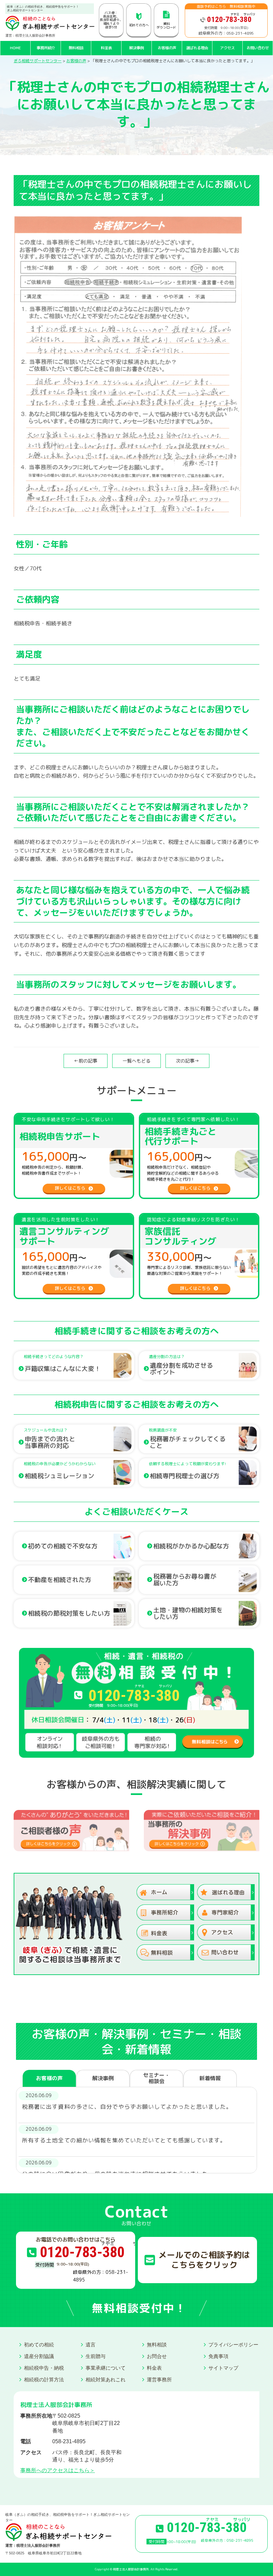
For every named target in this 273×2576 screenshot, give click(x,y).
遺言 (91, 2345)
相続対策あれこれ (106, 2379)
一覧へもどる (136, 1061)
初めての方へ (139, 25)
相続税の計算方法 (44, 2379)
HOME (15, 48)
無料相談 (76, 48)
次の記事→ (187, 1061)
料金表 (106, 48)
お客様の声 (167, 48)
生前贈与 (96, 2356)
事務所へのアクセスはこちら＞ (58, 2470)
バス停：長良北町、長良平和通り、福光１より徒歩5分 (111, 20)
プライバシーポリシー (233, 2345)
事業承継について (106, 2368)
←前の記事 (86, 1061)
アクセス (227, 48)
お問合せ (157, 2356)
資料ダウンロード (166, 25)
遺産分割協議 (39, 2356)
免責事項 (218, 2356)
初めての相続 (39, 2345)
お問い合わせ (258, 48)
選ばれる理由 (197, 48)
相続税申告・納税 (44, 2368)
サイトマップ (223, 2368)
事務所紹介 (46, 48)
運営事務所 (159, 2379)
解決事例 (136, 48)
